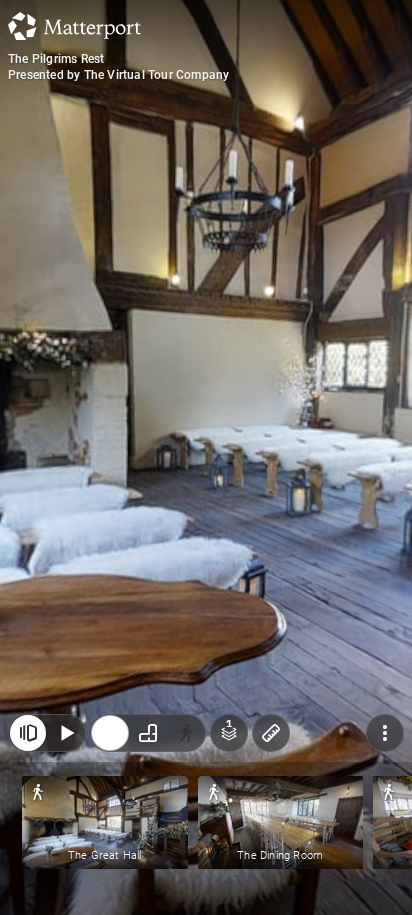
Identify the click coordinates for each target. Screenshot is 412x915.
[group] (148, 733)
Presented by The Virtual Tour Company (118, 75)
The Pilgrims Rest (56, 59)
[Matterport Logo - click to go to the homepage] (74, 26)
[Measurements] (271, 733)
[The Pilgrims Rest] (206, 457)
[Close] (28, 733)
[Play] (66, 733)
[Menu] (385, 733)
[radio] (110, 733)
